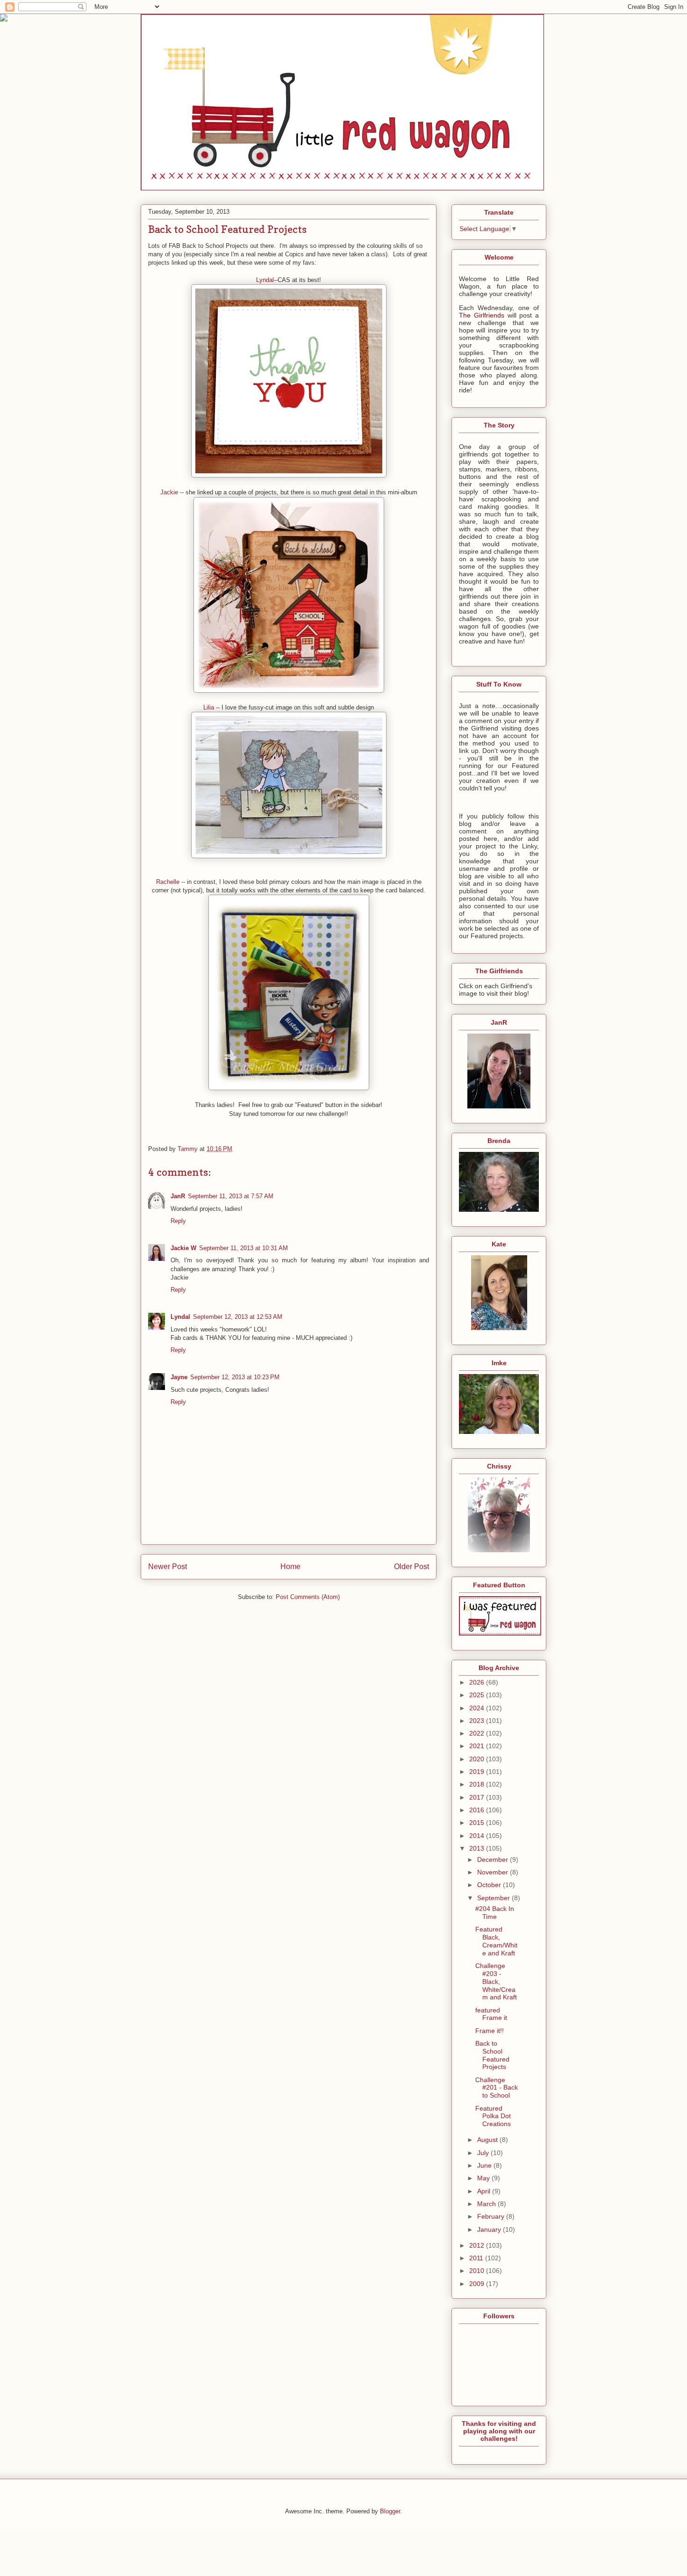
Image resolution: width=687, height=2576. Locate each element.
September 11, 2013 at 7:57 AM (231, 1196)
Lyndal (265, 280)
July (484, 2153)
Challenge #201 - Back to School (497, 2088)
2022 (478, 1733)
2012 (478, 2245)
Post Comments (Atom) (308, 1597)
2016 (478, 1810)
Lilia (209, 707)
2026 (478, 1682)
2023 (478, 1721)
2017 (478, 1797)
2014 (478, 1836)
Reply (178, 1221)
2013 (478, 1848)
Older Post (411, 1567)
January (490, 2229)
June (485, 2165)
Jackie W (183, 1248)
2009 (478, 2284)
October (490, 1885)
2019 (478, 1772)
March (487, 2204)
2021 (478, 1746)
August (488, 2140)
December (494, 1860)
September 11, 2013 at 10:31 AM (243, 1248)
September (494, 1898)
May (484, 2178)
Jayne (179, 1377)
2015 (478, 1823)
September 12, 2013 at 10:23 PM (235, 1377)
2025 (478, 1695)
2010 (478, 2271)
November (494, 1872)
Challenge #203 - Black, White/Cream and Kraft (496, 1981)
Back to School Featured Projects (492, 2055)
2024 (478, 1708)
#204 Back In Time (495, 1913)
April (485, 2191)
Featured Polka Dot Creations (493, 2116)
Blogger (390, 2511)
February (492, 2216)
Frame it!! (490, 2031)
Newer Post (168, 1567)
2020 (478, 1759)
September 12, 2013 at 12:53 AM (238, 1317)
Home (290, 1567)
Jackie (170, 492)
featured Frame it (491, 2014)
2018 (478, 1784)
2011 (477, 2258)
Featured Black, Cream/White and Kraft (496, 1941)
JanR (178, 1196)
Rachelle (169, 882)
